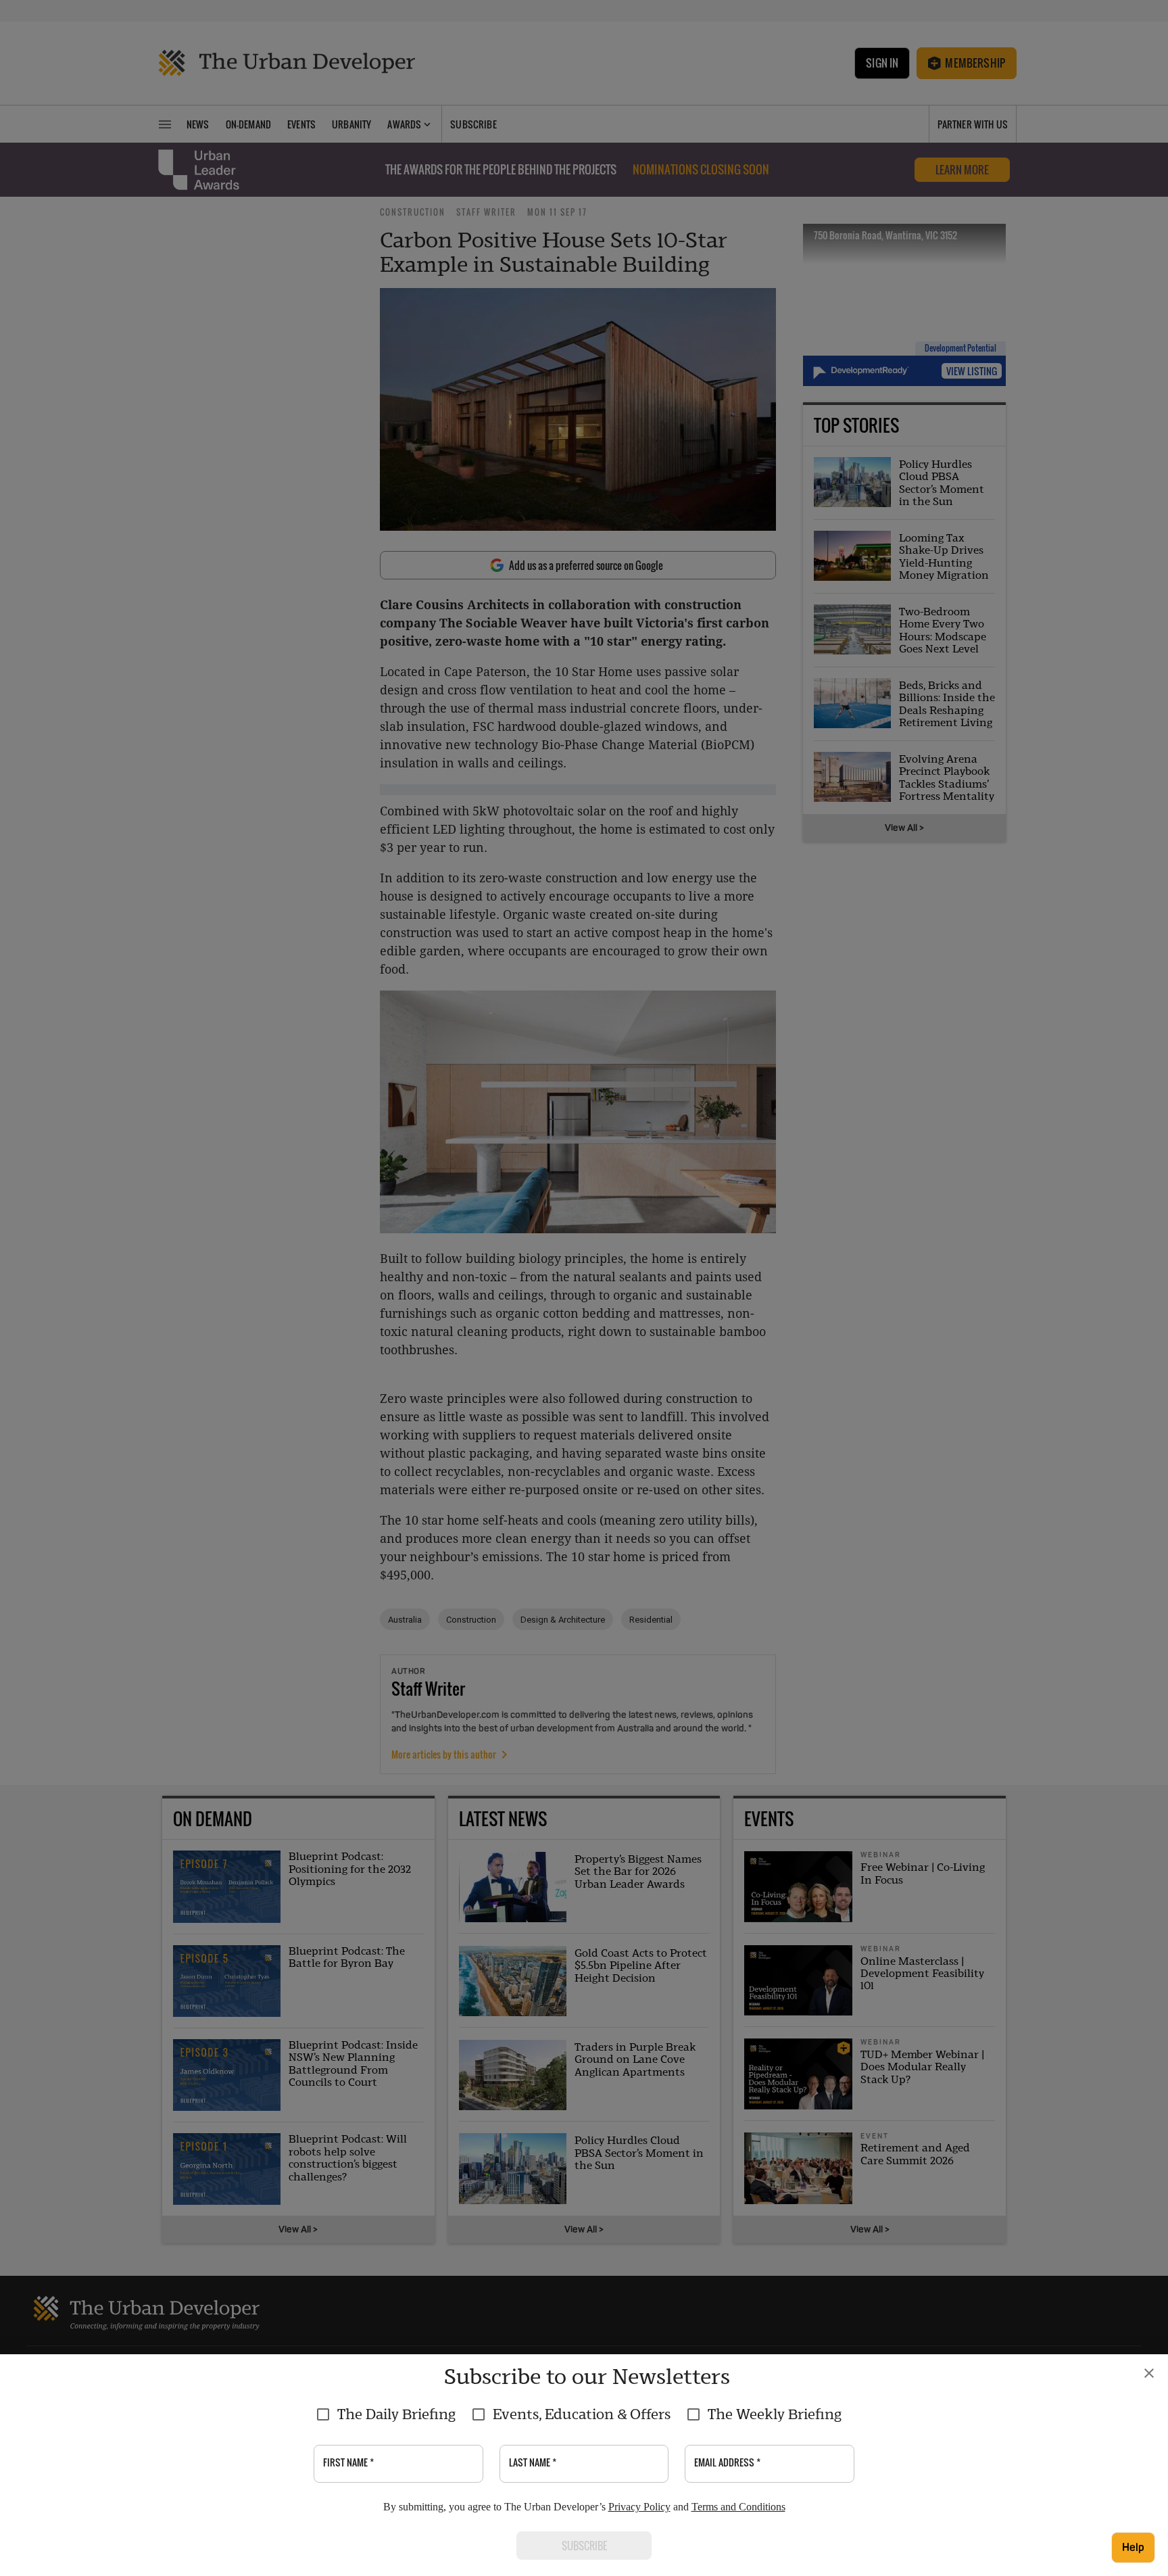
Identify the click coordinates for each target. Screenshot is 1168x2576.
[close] (1149, 2373)
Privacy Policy (639, 2507)
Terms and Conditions (738, 2507)
